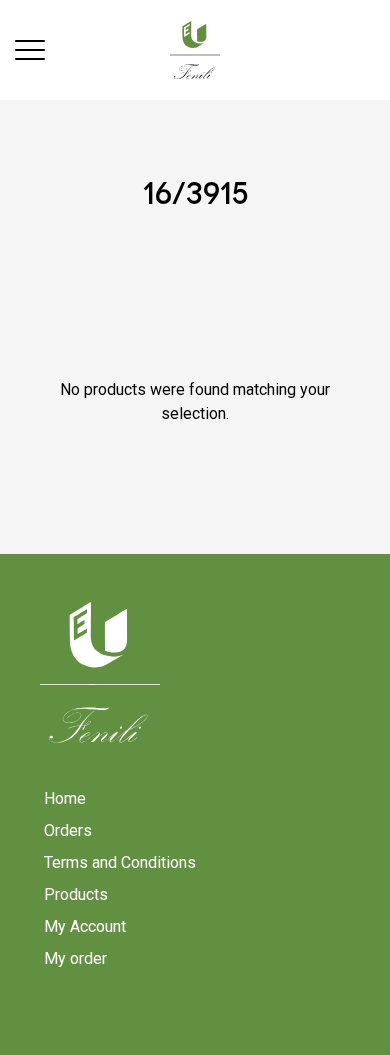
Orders (68, 830)
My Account (85, 926)
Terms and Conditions (120, 862)
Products (76, 894)
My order (75, 958)
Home (65, 798)
